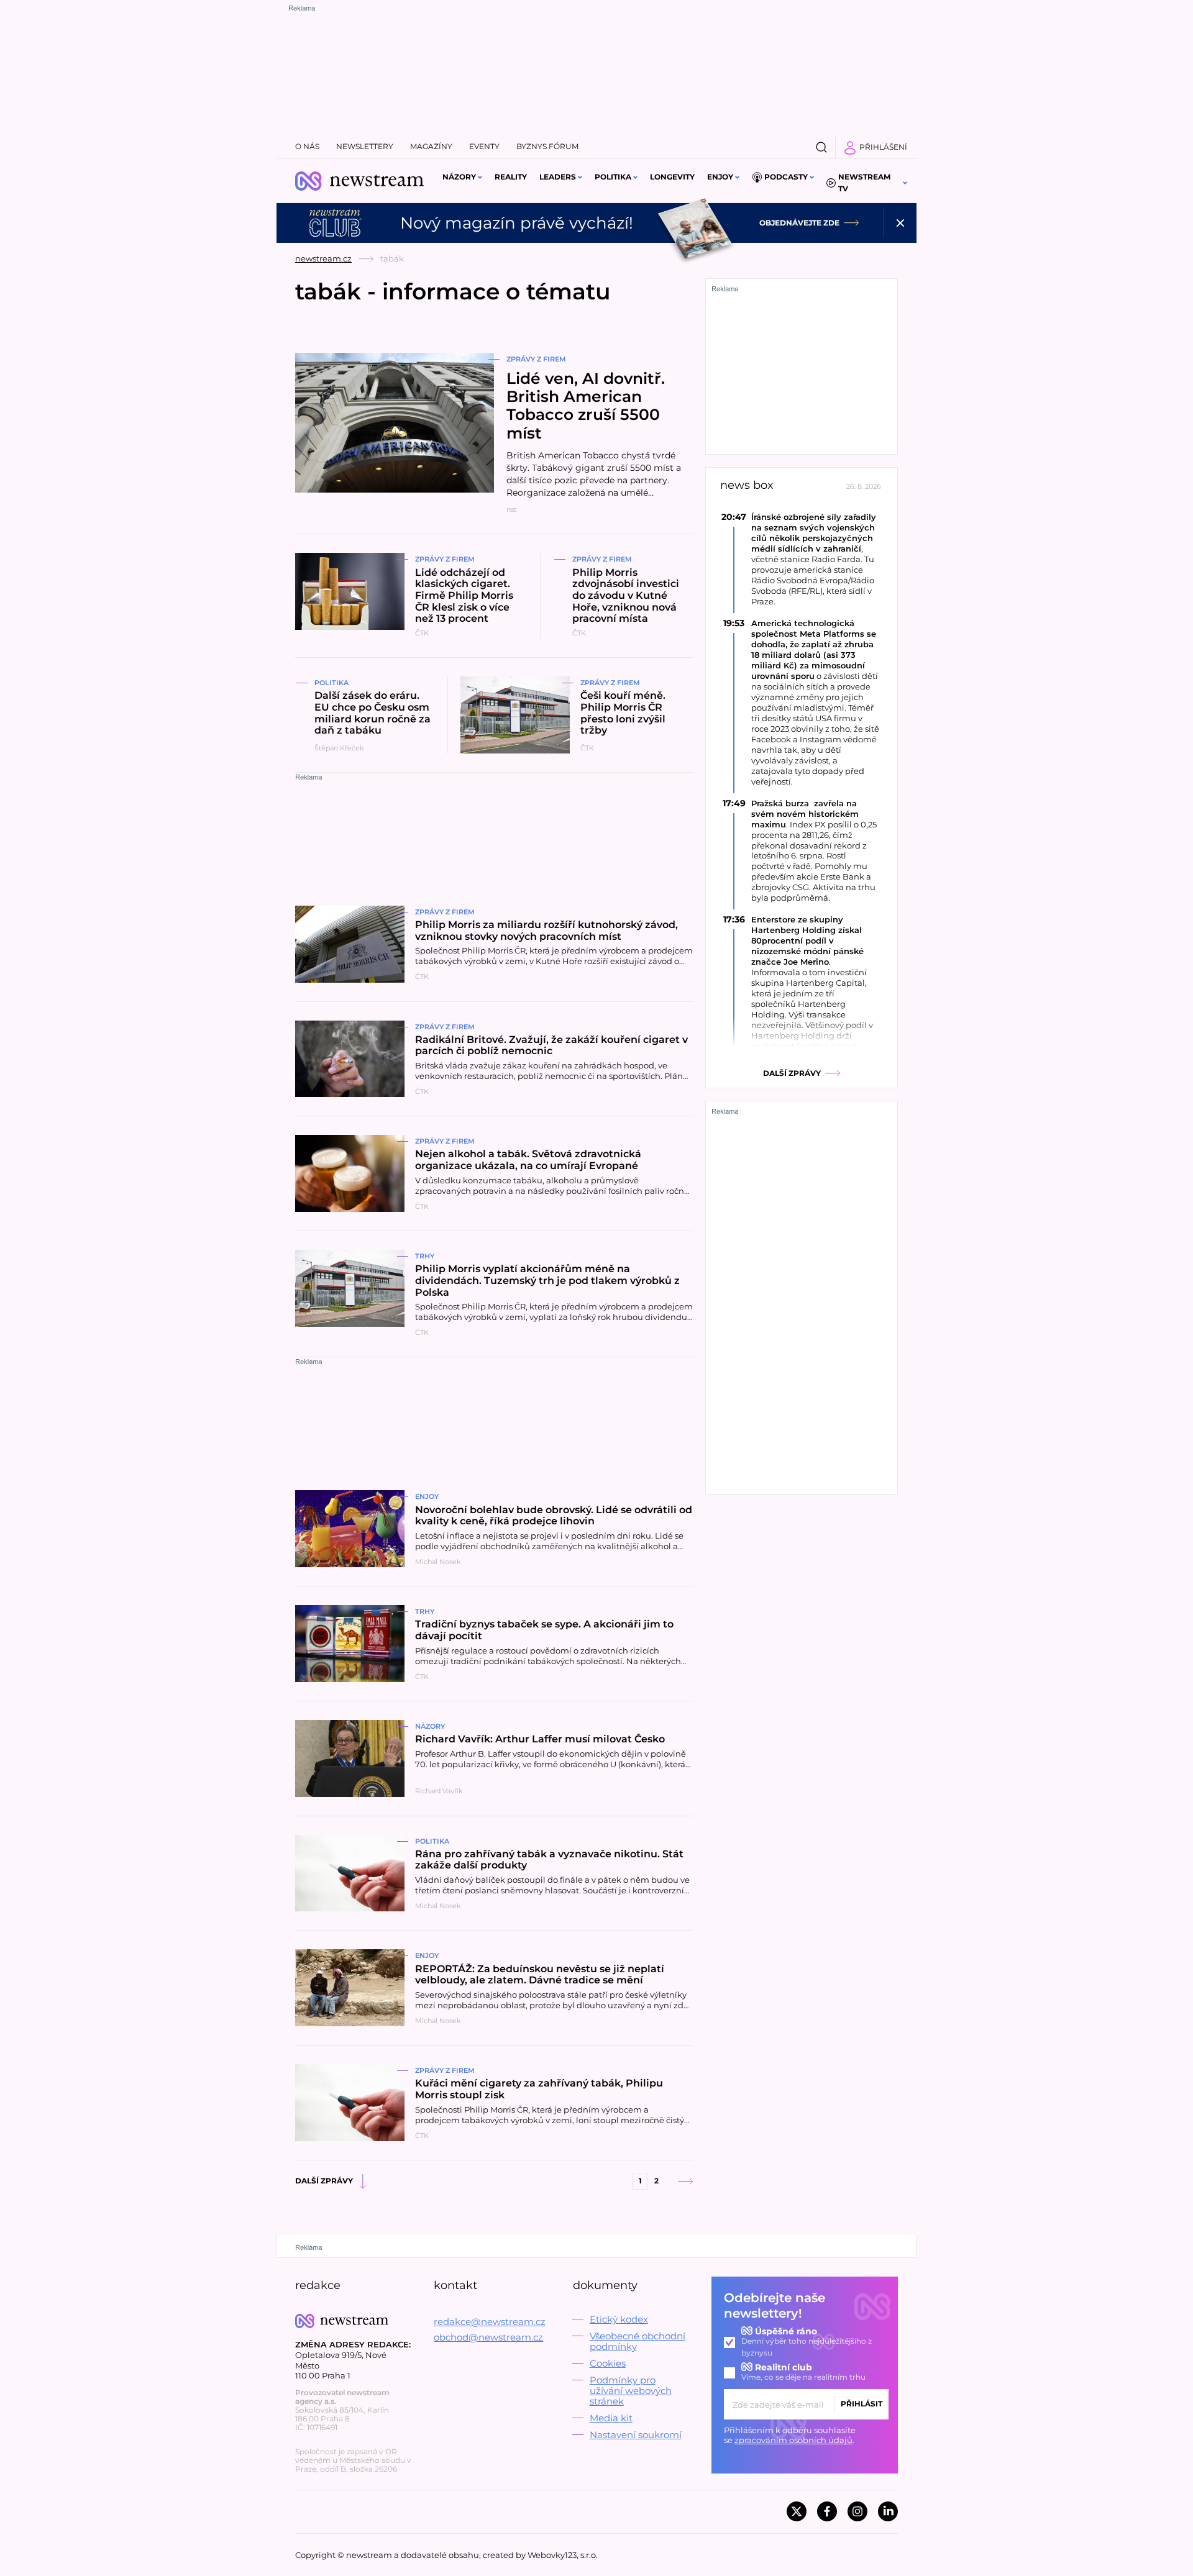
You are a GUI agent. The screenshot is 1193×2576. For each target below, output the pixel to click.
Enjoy (720, 177)
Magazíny (431, 146)
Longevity (672, 177)
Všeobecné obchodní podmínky (638, 2341)
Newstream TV (864, 183)
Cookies (608, 2363)
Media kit (611, 2418)
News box (747, 485)
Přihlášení (883, 147)
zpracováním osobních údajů (793, 2440)
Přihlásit (862, 2404)
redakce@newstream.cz (490, 2322)
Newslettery (365, 146)
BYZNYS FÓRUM (547, 146)
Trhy (425, 1256)
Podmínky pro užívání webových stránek (631, 2391)
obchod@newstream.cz (488, 2337)
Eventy (484, 146)
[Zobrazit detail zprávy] (802, 559)
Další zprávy (324, 2181)
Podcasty (786, 177)
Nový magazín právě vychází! (517, 223)
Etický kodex (619, 2319)
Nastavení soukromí (636, 2435)
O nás (307, 146)
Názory (459, 177)
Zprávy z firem (536, 359)
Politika (613, 177)
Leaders (558, 177)
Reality (511, 177)
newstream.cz (323, 258)
